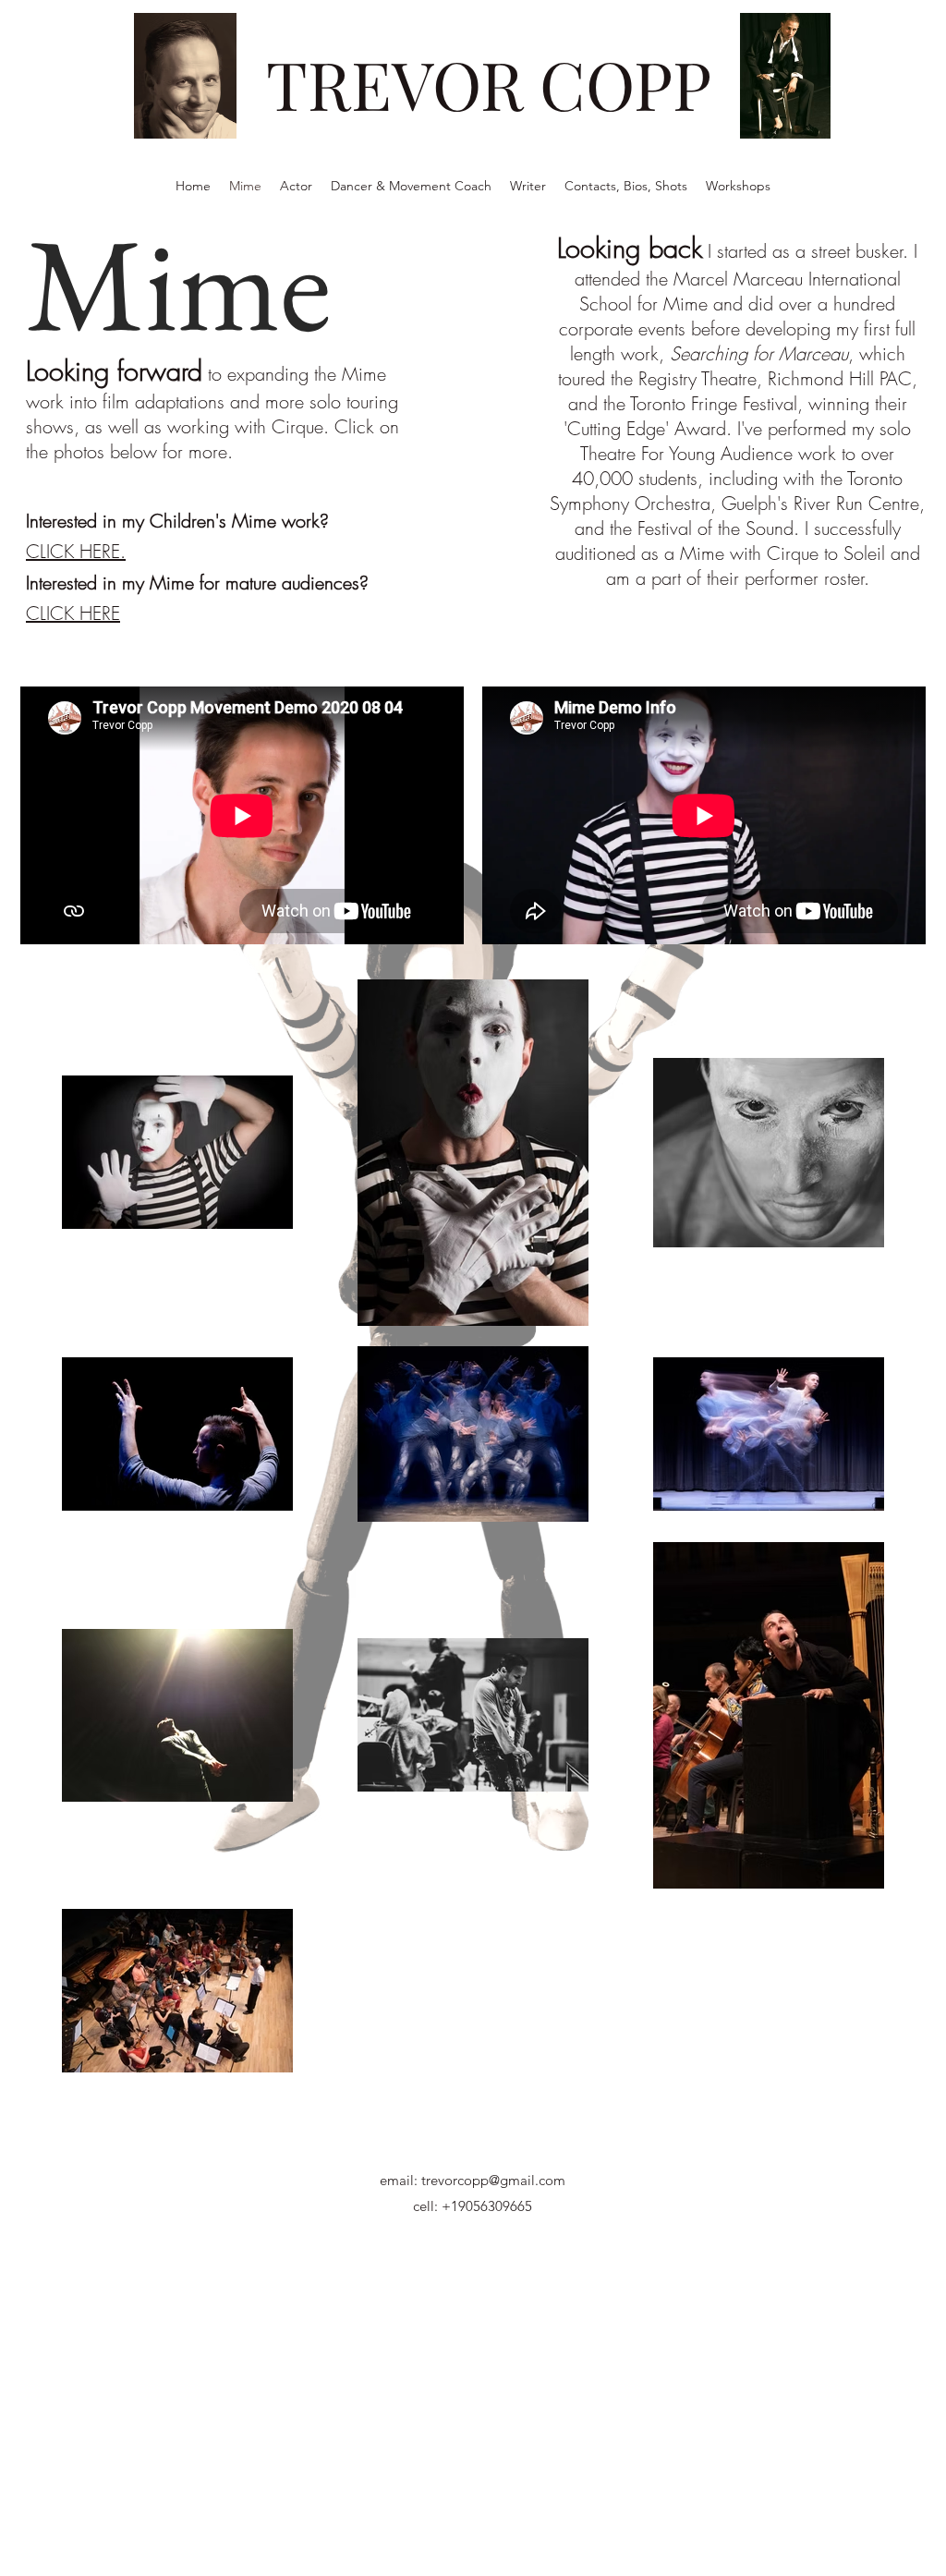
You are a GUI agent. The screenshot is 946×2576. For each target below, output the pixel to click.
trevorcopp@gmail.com (493, 2180)
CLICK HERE (73, 613)
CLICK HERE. (76, 551)
